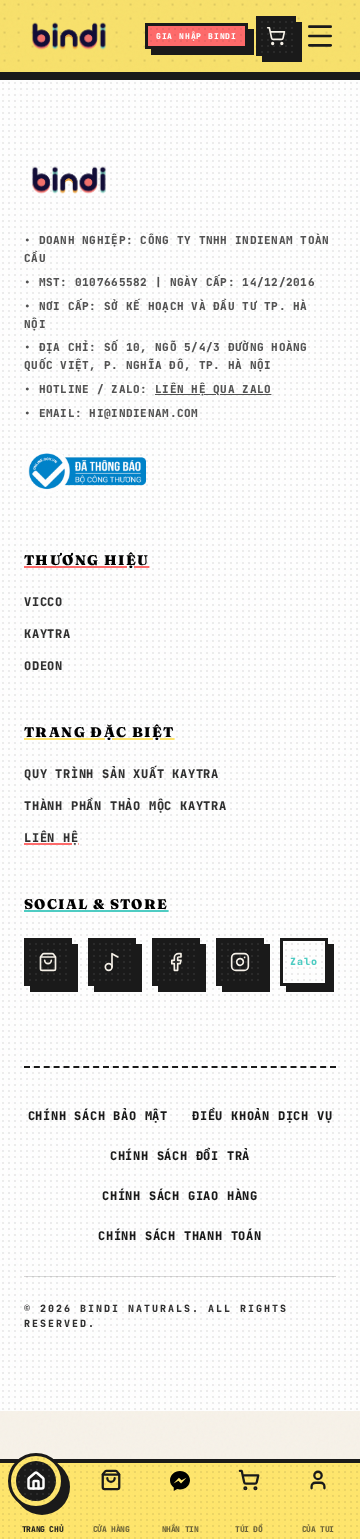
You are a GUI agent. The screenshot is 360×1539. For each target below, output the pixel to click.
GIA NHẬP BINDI (196, 36)
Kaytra (47, 634)
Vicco (43, 602)
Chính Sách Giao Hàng (180, 1196)
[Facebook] (176, 962)
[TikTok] (112, 962)
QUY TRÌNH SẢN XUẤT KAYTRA (121, 774)
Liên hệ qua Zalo (213, 389)
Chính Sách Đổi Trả (180, 1156)
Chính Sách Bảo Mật (98, 1116)
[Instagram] (240, 962)
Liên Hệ (51, 838)
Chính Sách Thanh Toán (180, 1236)
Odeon (43, 666)
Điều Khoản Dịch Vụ (262, 1116)
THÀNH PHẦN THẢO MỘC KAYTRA (125, 806)
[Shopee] (48, 962)
